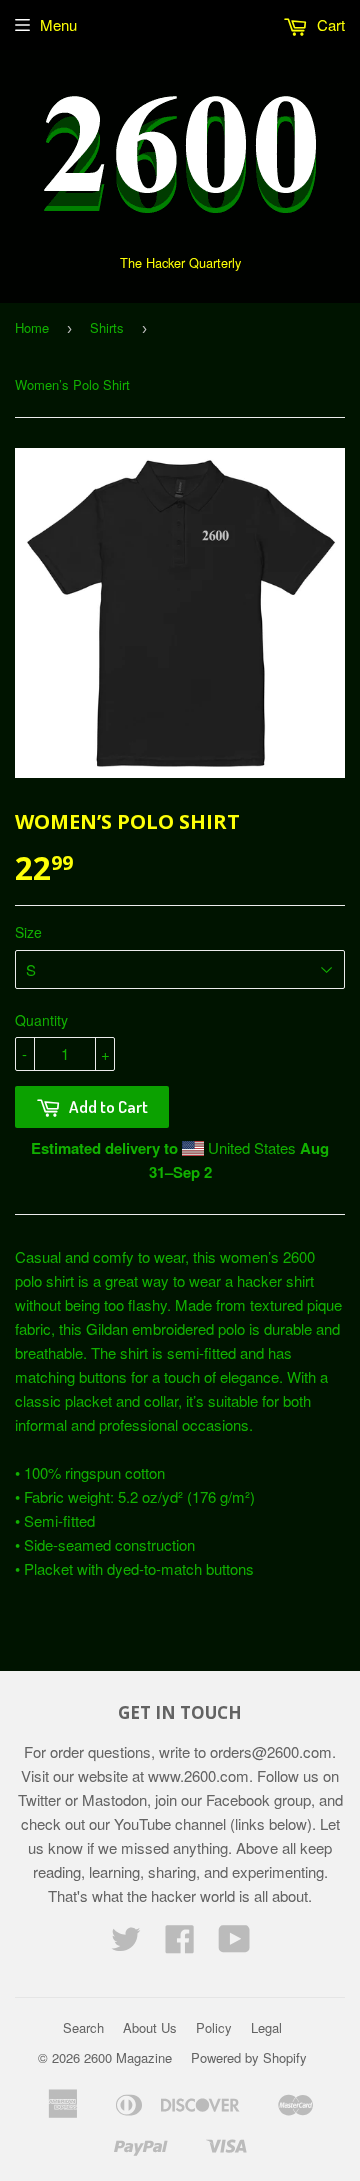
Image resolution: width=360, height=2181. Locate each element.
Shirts (107, 327)
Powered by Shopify (249, 2057)
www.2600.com (198, 1775)
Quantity (41, 1020)
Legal (266, 2027)
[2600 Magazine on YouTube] (234, 1944)
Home (32, 327)
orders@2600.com (271, 1751)
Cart (329, 24)
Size (28, 932)
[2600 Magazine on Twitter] (126, 1944)
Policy (214, 2027)
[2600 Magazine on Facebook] (180, 1944)
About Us (150, 2027)
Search (83, 2027)
